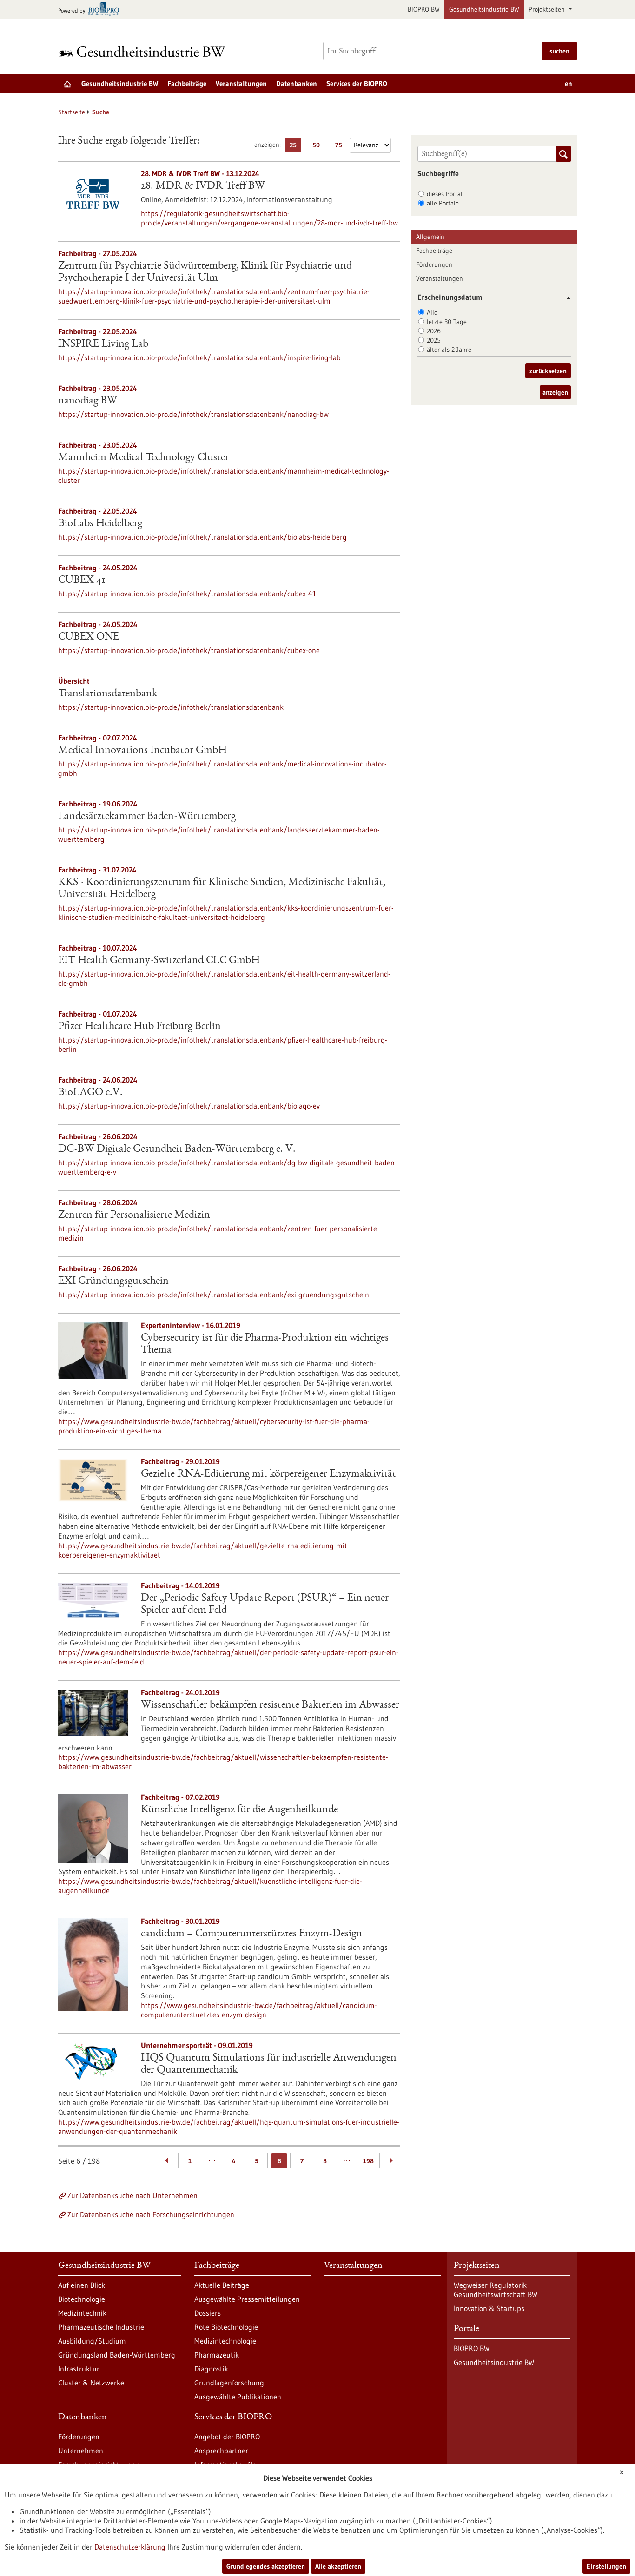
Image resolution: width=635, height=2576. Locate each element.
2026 (434, 331)
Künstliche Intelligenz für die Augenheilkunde (239, 1810)
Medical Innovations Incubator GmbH (142, 751)
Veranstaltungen (241, 83)
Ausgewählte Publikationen (238, 2397)
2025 (434, 340)
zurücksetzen (548, 371)
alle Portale (443, 203)
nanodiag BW (88, 401)
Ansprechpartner (221, 2451)
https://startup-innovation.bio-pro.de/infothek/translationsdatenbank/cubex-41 (187, 594)
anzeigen (555, 392)
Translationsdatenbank (108, 694)
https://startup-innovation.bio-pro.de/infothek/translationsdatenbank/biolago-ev (189, 1106)
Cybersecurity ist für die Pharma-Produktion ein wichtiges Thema (265, 1344)
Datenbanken (297, 83)
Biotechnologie (82, 2299)
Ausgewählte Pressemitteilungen (247, 2299)
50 (318, 147)
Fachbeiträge (187, 83)
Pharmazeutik (217, 2355)
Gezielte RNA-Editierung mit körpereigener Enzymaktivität (268, 1474)
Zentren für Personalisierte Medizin (134, 1215)
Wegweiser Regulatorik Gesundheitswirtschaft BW (496, 2290)
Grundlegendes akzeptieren (266, 2566)
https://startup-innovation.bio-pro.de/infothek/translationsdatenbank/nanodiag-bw (193, 414)
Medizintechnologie (225, 2341)
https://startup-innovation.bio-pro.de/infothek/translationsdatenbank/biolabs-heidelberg (202, 537)
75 (341, 147)
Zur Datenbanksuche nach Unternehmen (132, 2195)
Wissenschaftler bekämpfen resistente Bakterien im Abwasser (270, 1705)
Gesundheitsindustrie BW (484, 9)
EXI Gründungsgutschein (113, 1281)
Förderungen (434, 264)
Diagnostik (211, 2369)
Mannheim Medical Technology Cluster (143, 458)
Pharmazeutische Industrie (101, 2327)
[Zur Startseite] (144, 51)
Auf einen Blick (82, 2285)
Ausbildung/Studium (92, 2341)
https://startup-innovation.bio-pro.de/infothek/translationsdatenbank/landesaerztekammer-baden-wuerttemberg (219, 834)
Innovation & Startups (489, 2308)
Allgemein (430, 237)
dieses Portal (445, 194)
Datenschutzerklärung (130, 2547)
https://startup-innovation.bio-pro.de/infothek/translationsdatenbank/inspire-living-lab (199, 357)
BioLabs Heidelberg (100, 524)
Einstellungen (606, 2566)
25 (295, 147)
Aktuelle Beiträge (222, 2285)
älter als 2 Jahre (449, 350)
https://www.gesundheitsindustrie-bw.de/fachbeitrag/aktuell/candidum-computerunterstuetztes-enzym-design (259, 2010)
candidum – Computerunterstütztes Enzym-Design (251, 1934)
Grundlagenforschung (229, 2383)
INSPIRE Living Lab (103, 344)
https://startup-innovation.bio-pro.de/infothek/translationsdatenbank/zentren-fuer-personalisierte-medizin (219, 1233)
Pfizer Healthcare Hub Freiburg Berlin (139, 1027)
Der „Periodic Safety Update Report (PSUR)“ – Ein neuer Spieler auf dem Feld (265, 1605)
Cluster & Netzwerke (91, 2383)
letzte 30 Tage (447, 322)
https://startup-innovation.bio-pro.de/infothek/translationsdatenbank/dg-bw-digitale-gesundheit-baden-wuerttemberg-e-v (228, 1167)
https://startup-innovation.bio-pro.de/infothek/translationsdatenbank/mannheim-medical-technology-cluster (224, 476)
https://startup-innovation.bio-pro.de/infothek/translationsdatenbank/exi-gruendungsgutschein (214, 1295)
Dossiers (208, 2313)
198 (368, 2161)
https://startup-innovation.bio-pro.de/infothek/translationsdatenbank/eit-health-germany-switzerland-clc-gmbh (224, 978)
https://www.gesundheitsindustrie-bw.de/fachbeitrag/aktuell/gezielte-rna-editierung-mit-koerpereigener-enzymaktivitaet (204, 1550)
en (569, 83)
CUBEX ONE (89, 637)
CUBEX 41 (82, 581)
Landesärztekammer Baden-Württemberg (147, 817)
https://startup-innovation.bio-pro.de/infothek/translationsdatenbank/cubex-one (189, 650)
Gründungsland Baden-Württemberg (117, 2355)
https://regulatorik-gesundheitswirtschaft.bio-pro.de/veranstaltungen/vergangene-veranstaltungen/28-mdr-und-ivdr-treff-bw (269, 218)
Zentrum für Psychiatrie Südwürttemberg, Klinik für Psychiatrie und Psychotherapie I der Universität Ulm (205, 272)
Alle (432, 312)
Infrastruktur (79, 2369)
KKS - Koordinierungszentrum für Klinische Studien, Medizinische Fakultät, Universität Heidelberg (222, 889)
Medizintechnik (82, 2313)
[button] (565, 298)
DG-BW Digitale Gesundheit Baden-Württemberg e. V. (177, 1149)
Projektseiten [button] (548, 9)
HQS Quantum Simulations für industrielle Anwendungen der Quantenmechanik (269, 2064)
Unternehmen (81, 2451)
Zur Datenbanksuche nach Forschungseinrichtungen (151, 2214)
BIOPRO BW (424, 9)
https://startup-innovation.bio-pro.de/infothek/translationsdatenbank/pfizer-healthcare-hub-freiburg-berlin (223, 1044)
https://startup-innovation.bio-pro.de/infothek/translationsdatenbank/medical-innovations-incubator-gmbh (222, 768)
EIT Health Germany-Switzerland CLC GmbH (159, 961)
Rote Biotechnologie (226, 2327)
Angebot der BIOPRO (227, 2437)
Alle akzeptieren (338, 2566)
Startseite (72, 112)
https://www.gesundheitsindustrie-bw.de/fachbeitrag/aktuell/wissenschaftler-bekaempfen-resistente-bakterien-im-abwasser (223, 1762)
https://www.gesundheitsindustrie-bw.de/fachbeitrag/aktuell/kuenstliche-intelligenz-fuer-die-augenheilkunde (210, 1886)
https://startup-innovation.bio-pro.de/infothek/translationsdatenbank (171, 707)
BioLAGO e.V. (90, 1093)
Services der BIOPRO (357, 83)
